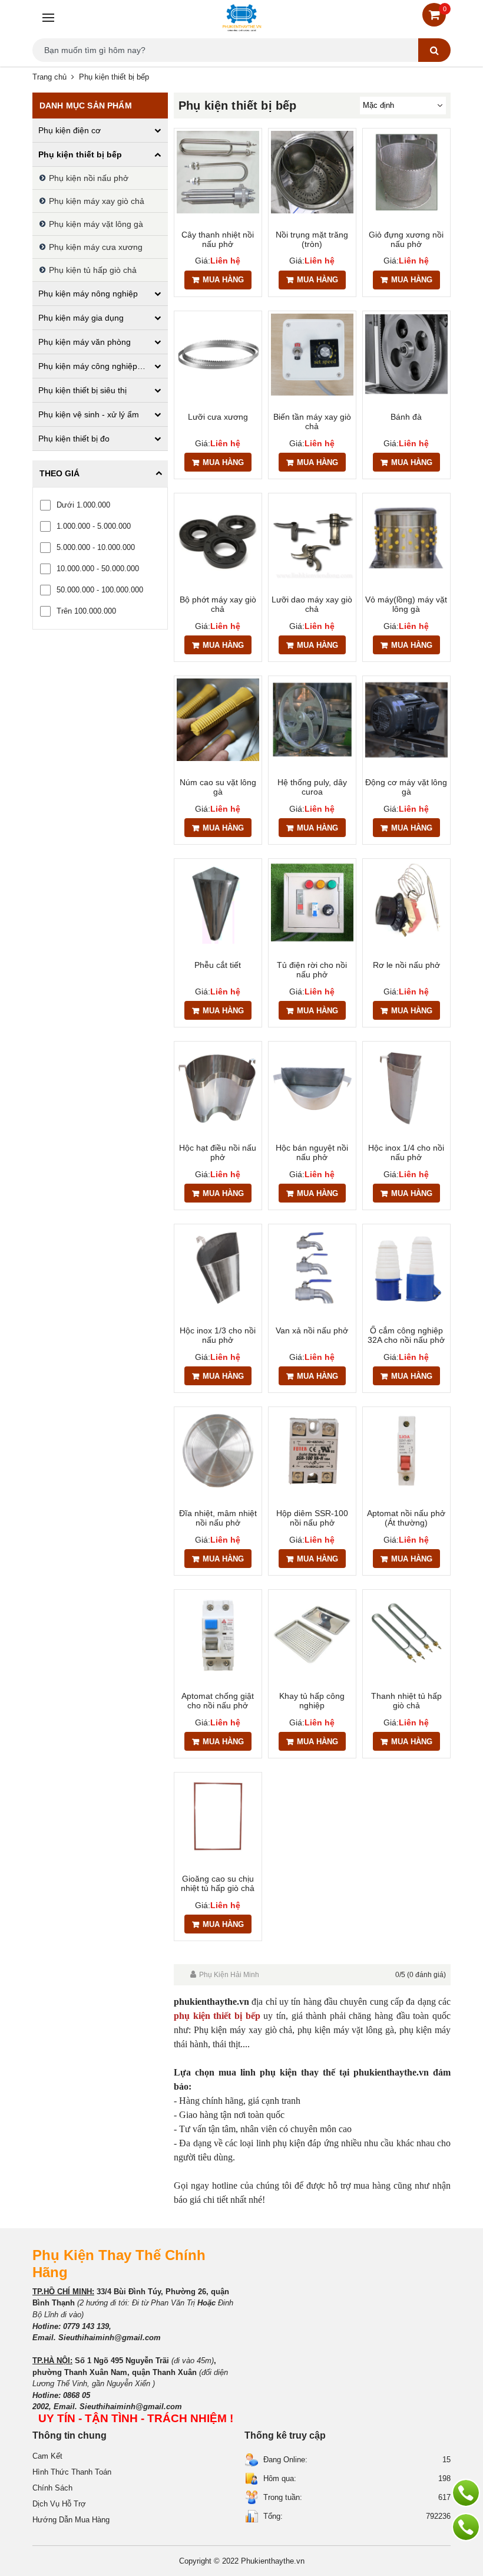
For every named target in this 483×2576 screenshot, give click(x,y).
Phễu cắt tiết (218, 965)
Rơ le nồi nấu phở (406, 965)
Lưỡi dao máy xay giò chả (312, 604)
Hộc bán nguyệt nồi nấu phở (312, 1152)
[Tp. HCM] (466, 2527)
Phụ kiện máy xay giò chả (97, 201)
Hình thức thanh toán (72, 2472)
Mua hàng (223, 280)
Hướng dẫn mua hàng (71, 2520)
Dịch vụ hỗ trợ (59, 2504)
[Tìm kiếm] (434, 50)
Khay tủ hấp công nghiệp (312, 1701)
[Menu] (47, 18)
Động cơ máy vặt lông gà (406, 787)
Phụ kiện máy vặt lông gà (96, 224)
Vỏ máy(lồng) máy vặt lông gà (406, 604)
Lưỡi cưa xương (218, 417)
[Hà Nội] (466, 2493)
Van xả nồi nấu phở (312, 1330)
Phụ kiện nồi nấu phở (89, 178)
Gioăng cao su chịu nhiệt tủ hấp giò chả (218, 1883)
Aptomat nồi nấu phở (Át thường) (406, 1518)
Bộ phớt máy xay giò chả (218, 604)
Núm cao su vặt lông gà (218, 787)
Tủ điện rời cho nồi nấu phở (312, 970)
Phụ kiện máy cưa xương (96, 247)
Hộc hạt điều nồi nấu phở (218, 1152)
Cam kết (47, 2456)
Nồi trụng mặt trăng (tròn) (312, 239)
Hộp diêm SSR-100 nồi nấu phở (312, 1518)
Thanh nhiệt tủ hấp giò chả (406, 1701)
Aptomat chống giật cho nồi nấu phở (218, 1701)
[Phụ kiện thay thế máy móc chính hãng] (241, 18)
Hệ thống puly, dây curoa (312, 787)
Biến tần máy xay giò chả (312, 421)
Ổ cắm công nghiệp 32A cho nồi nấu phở (406, 1335)
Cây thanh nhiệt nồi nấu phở (218, 239)
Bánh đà (406, 417)
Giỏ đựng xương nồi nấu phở (406, 239)
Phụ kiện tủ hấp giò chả (93, 270)
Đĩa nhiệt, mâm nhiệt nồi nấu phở (218, 1518)
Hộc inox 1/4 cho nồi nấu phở (406, 1152)
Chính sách (52, 2488)
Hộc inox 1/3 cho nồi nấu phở (218, 1335)
